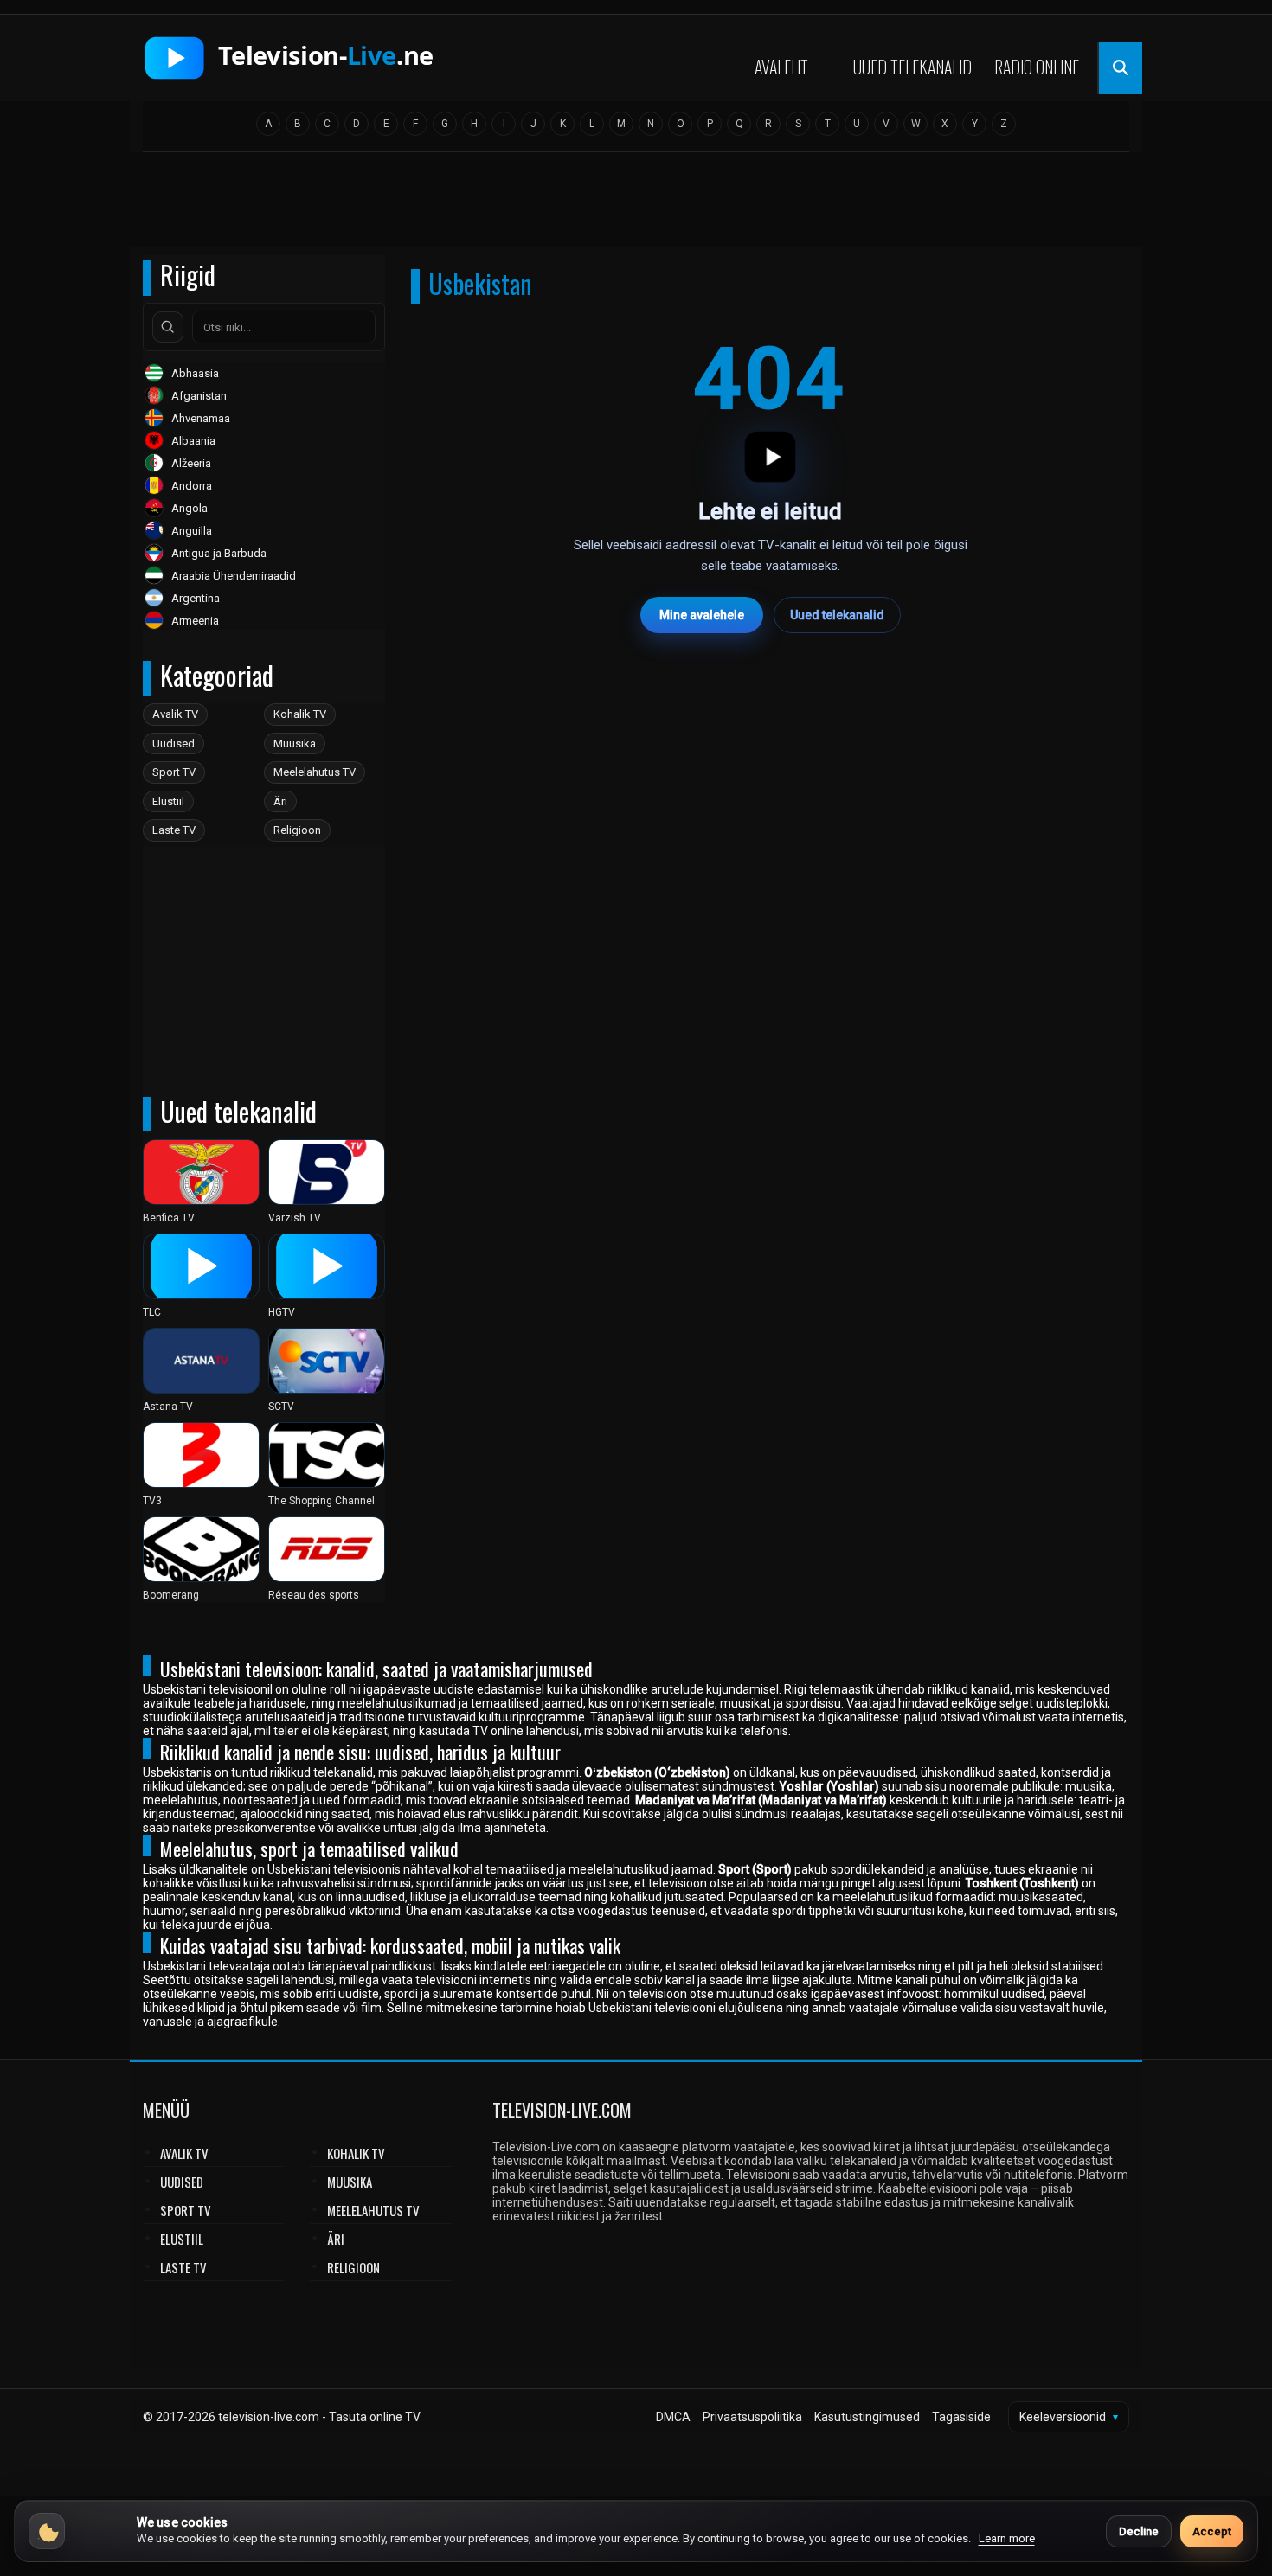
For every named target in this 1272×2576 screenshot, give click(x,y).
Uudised (173, 743)
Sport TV (174, 772)
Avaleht (781, 67)
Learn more (1007, 2538)
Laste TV (174, 830)
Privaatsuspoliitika (752, 2417)
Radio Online (1037, 67)
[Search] (168, 327)
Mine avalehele (702, 615)
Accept (1212, 2531)
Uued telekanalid (912, 67)
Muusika (295, 743)
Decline (1139, 2531)
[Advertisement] (636, 205)
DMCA (673, 2417)
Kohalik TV (300, 714)
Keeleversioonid (1069, 2417)
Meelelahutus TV (315, 772)
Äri (280, 801)
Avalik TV (175, 714)
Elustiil (168, 801)
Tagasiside (961, 2417)
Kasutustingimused (867, 2417)
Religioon (297, 830)
